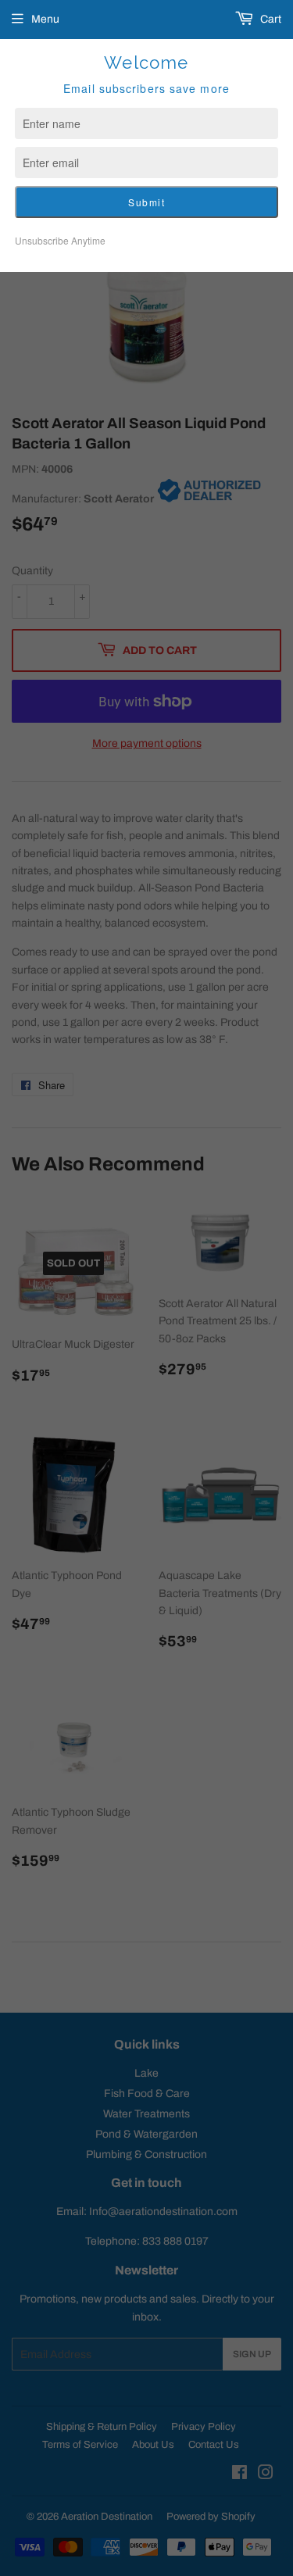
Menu (45, 19)
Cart (270, 19)
